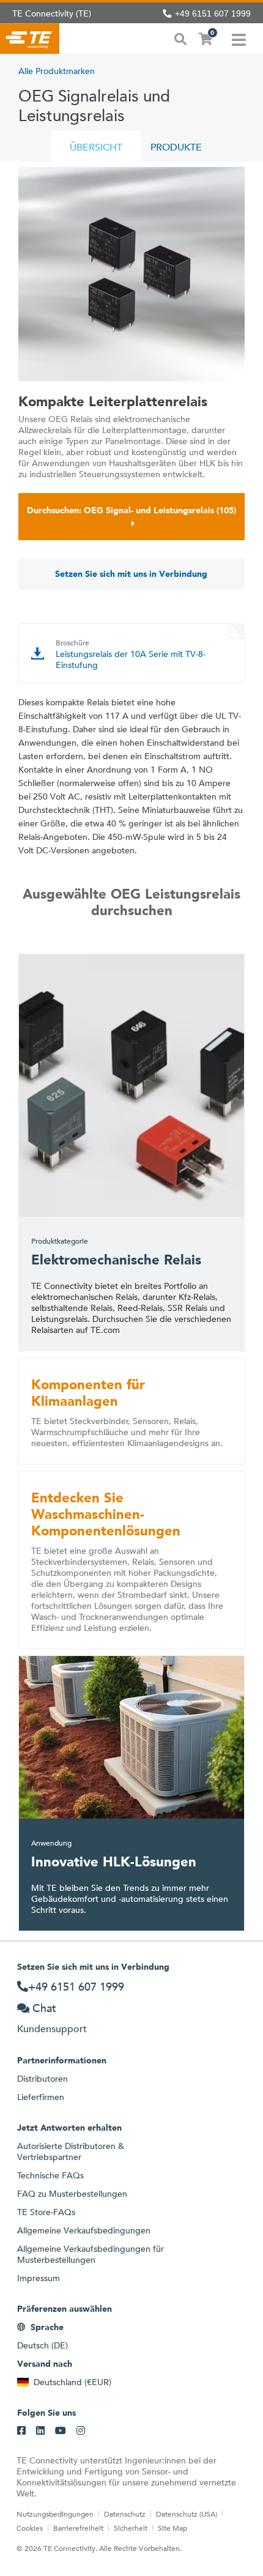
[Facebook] (21, 2431)
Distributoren (43, 2079)
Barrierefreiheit (78, 2528)
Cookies (30, 2528)
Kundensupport (52, 2029)
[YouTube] (61, 2431)
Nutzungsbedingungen (55, 2514)
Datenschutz (125, 2514)
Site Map (172, 2528)
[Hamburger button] (239, 39)
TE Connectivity (30, 39)
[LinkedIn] (40, 2431)
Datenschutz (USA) (187, 2514)
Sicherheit (131, 2528)
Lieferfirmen (41, 2097)
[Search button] (180, 38)
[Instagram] (81, 2431)
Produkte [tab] (176, 147)
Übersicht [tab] (96, 147)
